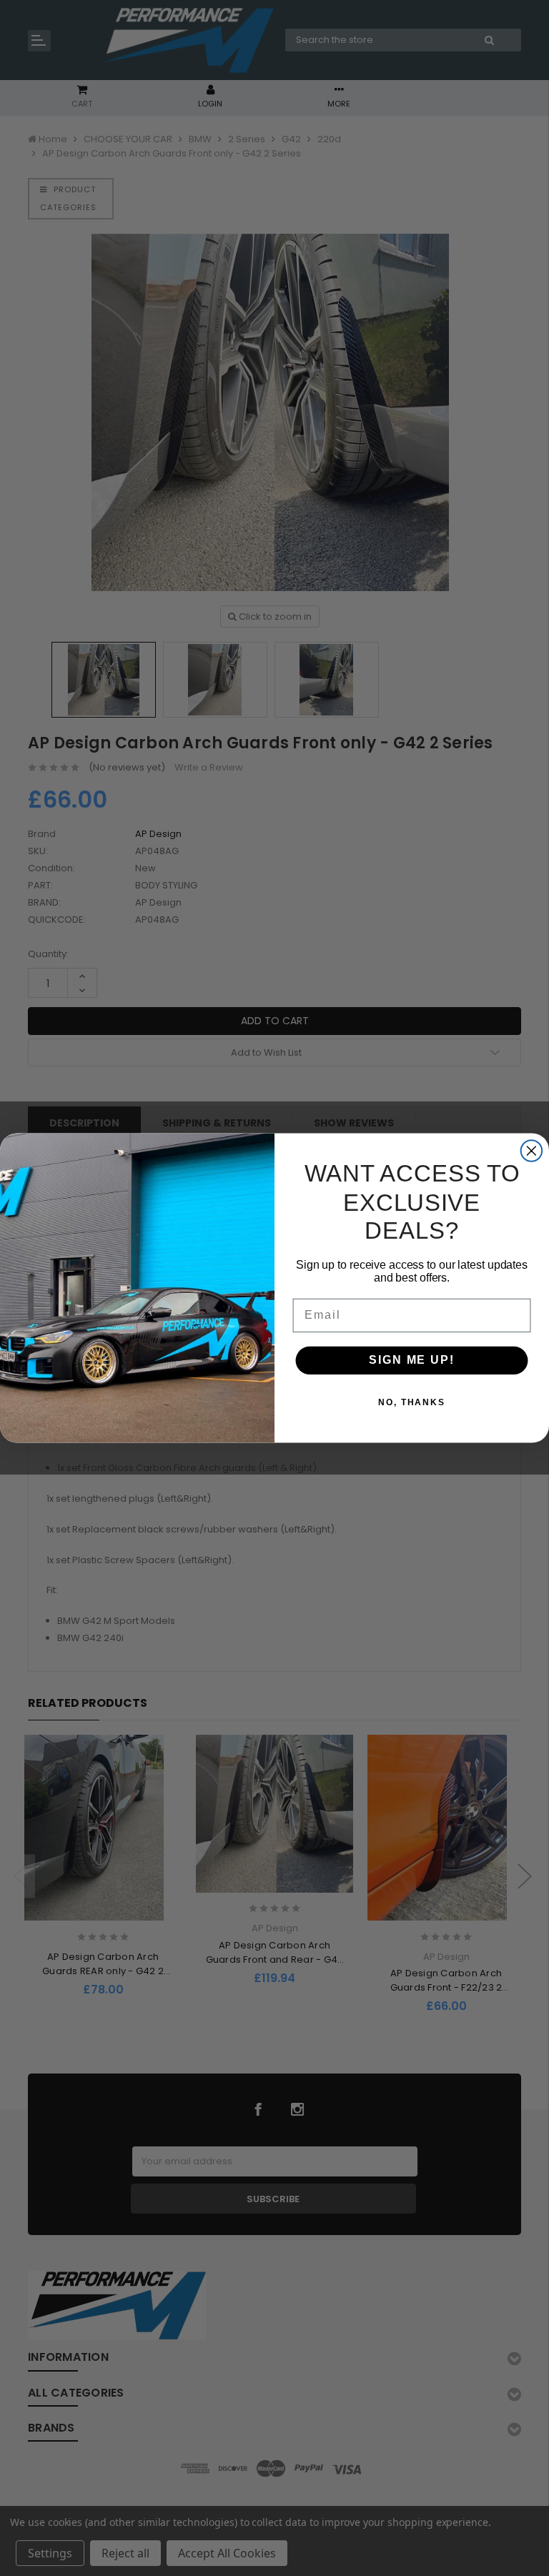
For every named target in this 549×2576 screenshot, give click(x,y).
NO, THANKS (412, 1403)
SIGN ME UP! (411, 1361)
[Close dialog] (532, 1151)
